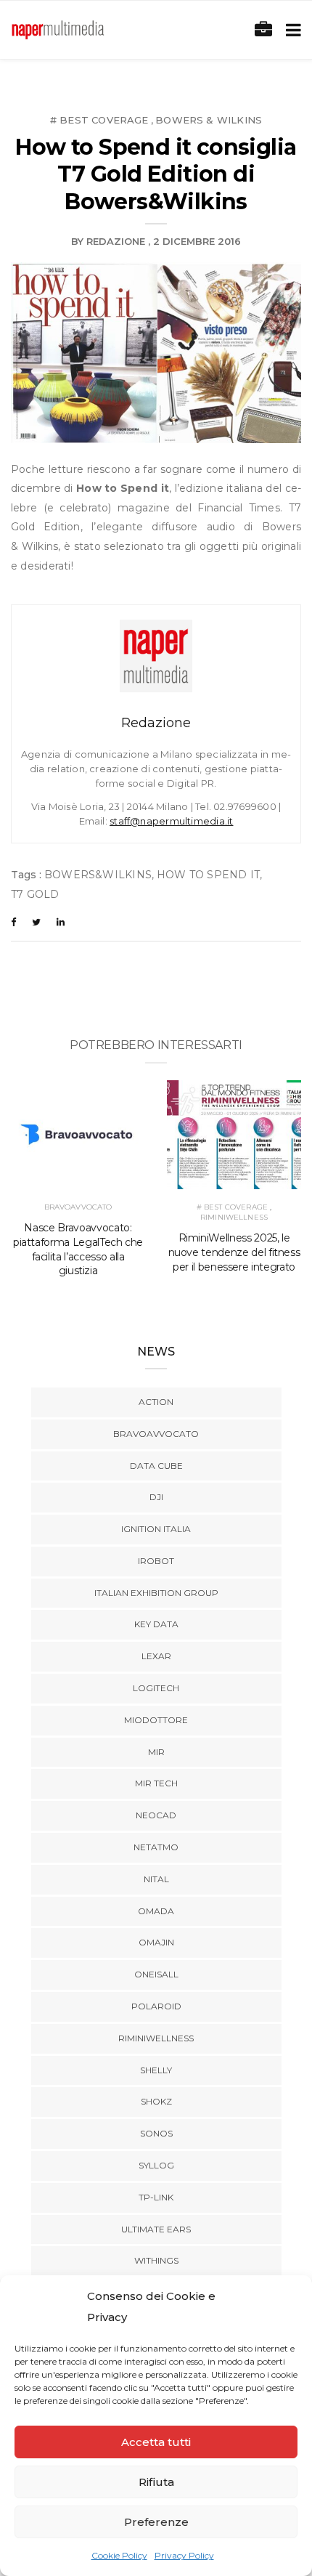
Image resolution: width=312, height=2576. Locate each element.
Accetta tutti (156, 2442)
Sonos (156, 2133)
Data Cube (156, 1466)
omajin (156, 1942)
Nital (156, 1879)
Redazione (116, 241)
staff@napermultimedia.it (171, 821)
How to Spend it (208, 875)
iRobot (156, 1561)
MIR (156, 1752)
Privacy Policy (184, 2555)
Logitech (156, 1688)
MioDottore (156, 1720)
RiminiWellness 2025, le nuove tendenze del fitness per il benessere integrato (234, 1252)
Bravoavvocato (78, 1207)
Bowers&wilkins (98, 875)
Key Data (156, 1624)
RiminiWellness (234, 1217)
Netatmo (156, 1847)
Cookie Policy (119, 2555)
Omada (156, 1911)
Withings (156, 2260)
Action (156, 1402)
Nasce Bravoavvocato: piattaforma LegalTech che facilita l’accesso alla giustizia (78, 1249)
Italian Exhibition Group (156, 1593)
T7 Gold (35, 894)
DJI (156, 1497)
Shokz (156, 2101)
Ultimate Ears (156, 2229)
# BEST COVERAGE (99, 120)
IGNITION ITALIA (156, 1529)
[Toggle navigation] (291, 30)
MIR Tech (156, 1783)
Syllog (156, 2165)
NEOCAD (156, 1815)
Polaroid (156, 2006)
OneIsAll (156, 1974)
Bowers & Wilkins (209, 120)
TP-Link (156, 2197)
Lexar (156, 1656)
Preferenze (156, 2522)
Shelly (156, 2070)
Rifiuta (156, 2482)
